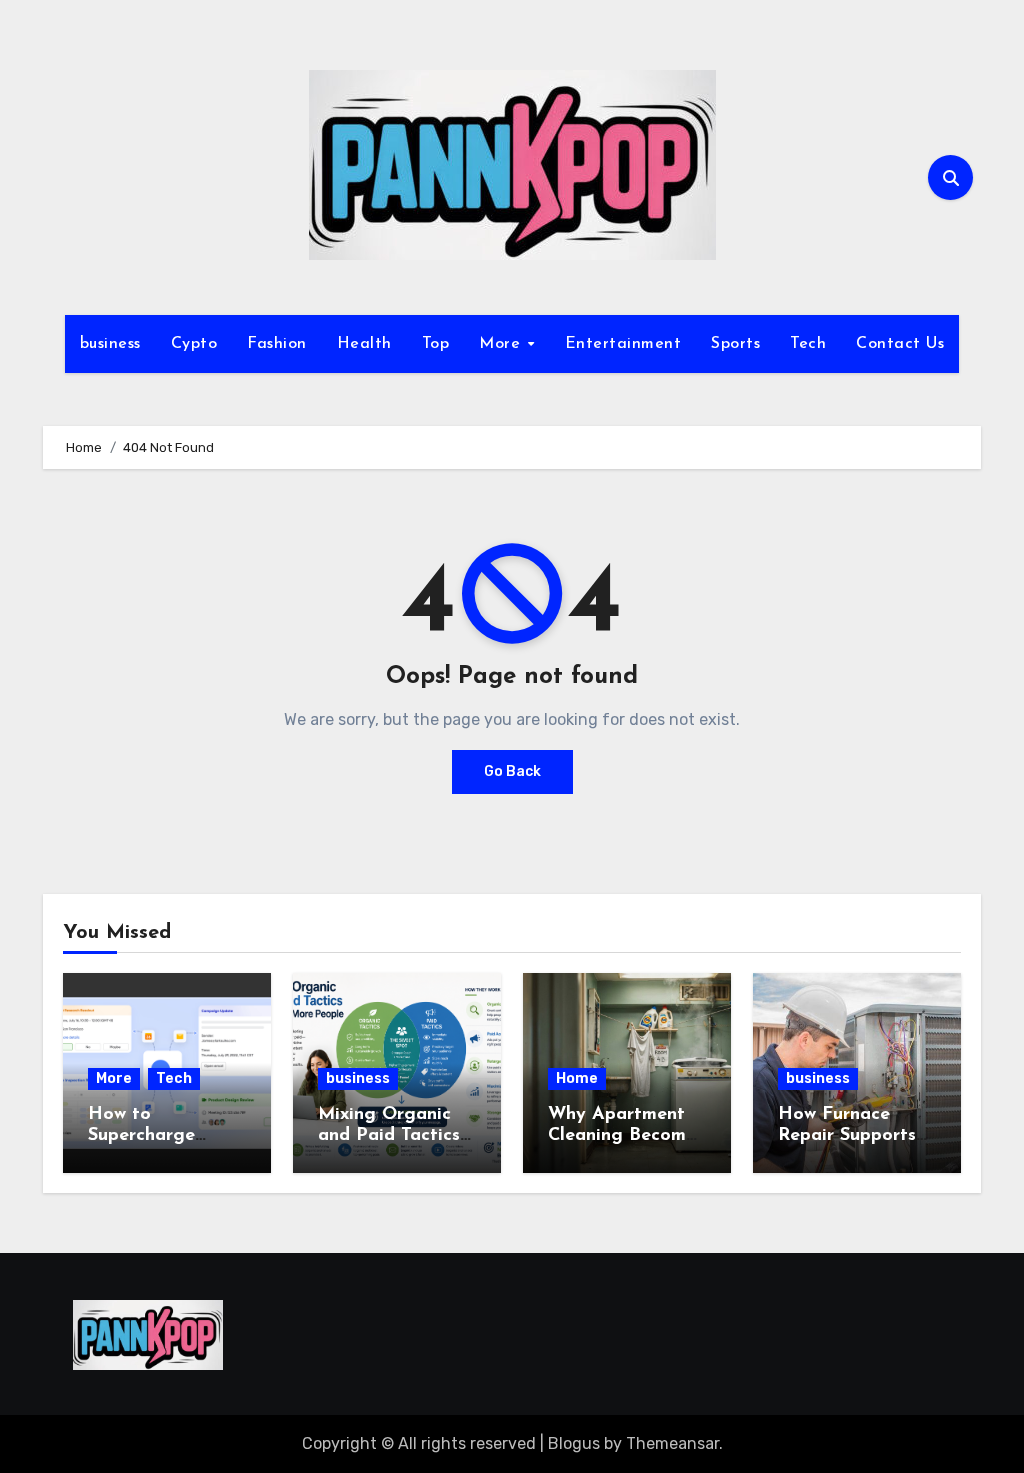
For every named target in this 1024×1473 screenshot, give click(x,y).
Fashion (277, 344)
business (110, 344)
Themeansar (672, 1443)
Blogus (574, 1443)
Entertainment (623, 344)
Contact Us (900, 344)
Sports (735, 344)
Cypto (194, 344)
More (502, 344)
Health (364, 344)
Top (436, 344)
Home (577, 1078)
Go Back (512, 771)
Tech (808, 344)
